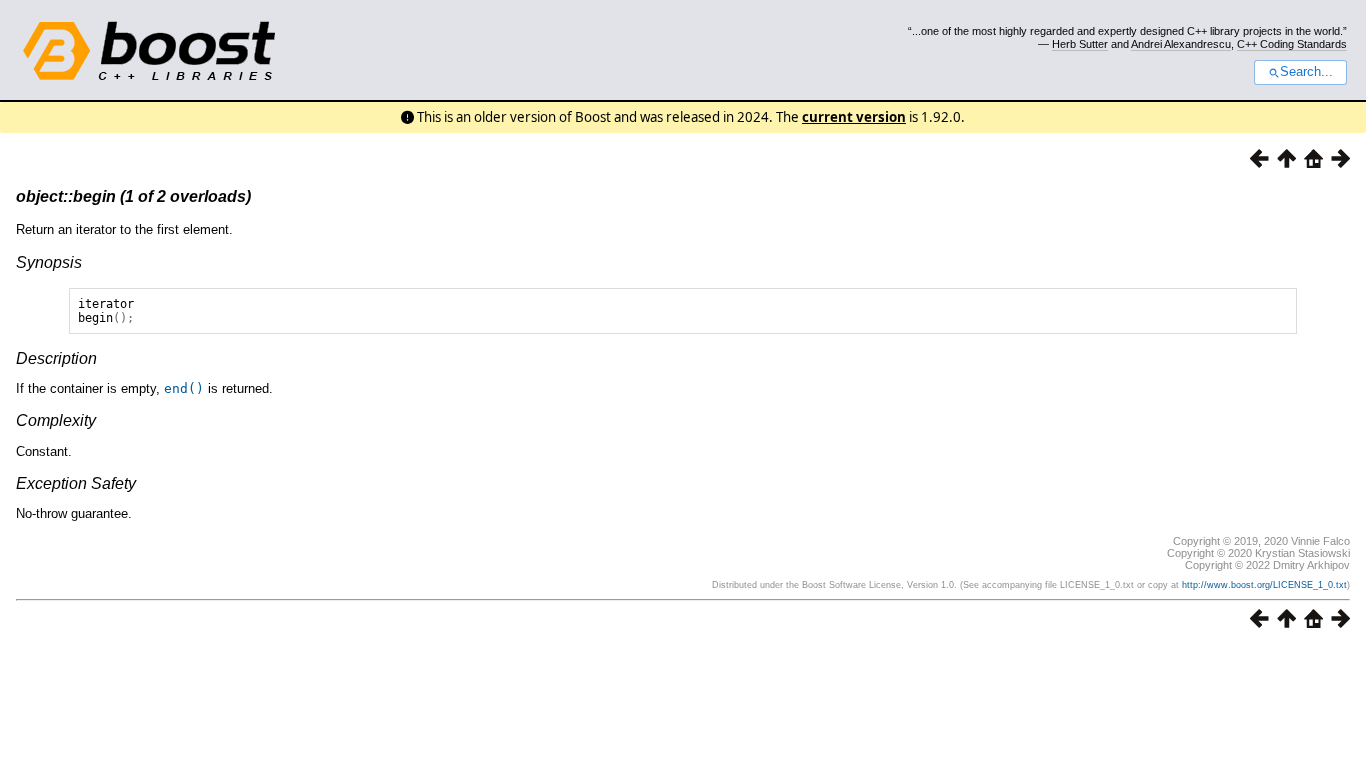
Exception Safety (76, 483)
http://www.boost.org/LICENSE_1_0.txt (1264, 585)
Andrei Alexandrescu (1181, 44)
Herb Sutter (1080, 44)
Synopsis (49, 262)
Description (56, 358)
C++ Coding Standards (1292, 44)
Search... (1306, 72)
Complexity (56, 420)
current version (854, 117)
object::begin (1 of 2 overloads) (133, 196)
